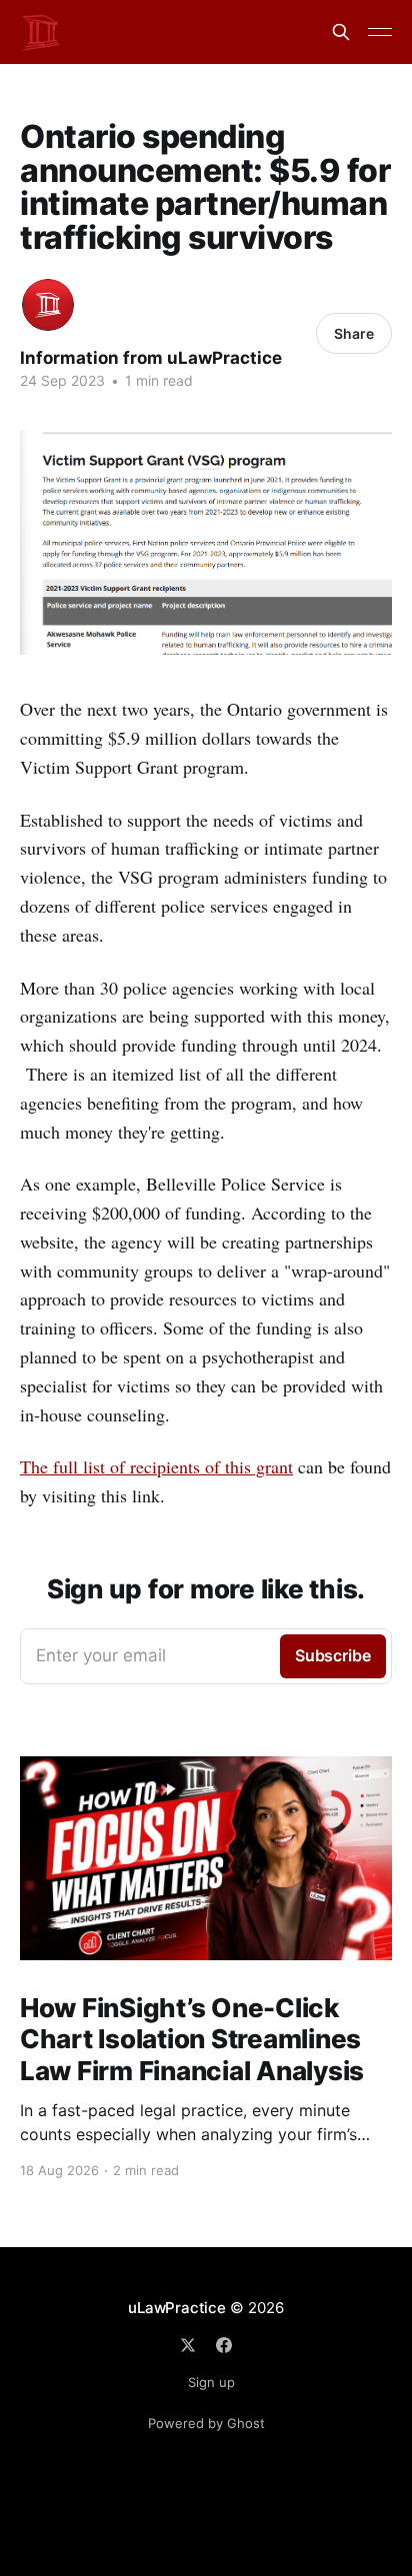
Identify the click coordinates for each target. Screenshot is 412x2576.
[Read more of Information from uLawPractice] (48, 305)
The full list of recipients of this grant (156, 1466)
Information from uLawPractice (151, 358)
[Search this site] (341, 32)
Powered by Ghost (206, 2423)
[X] (188, 2345)
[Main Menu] (380, 32)
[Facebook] (224, 2345)
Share (354, 333)
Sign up (211, 2382)
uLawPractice (176, 2308)
